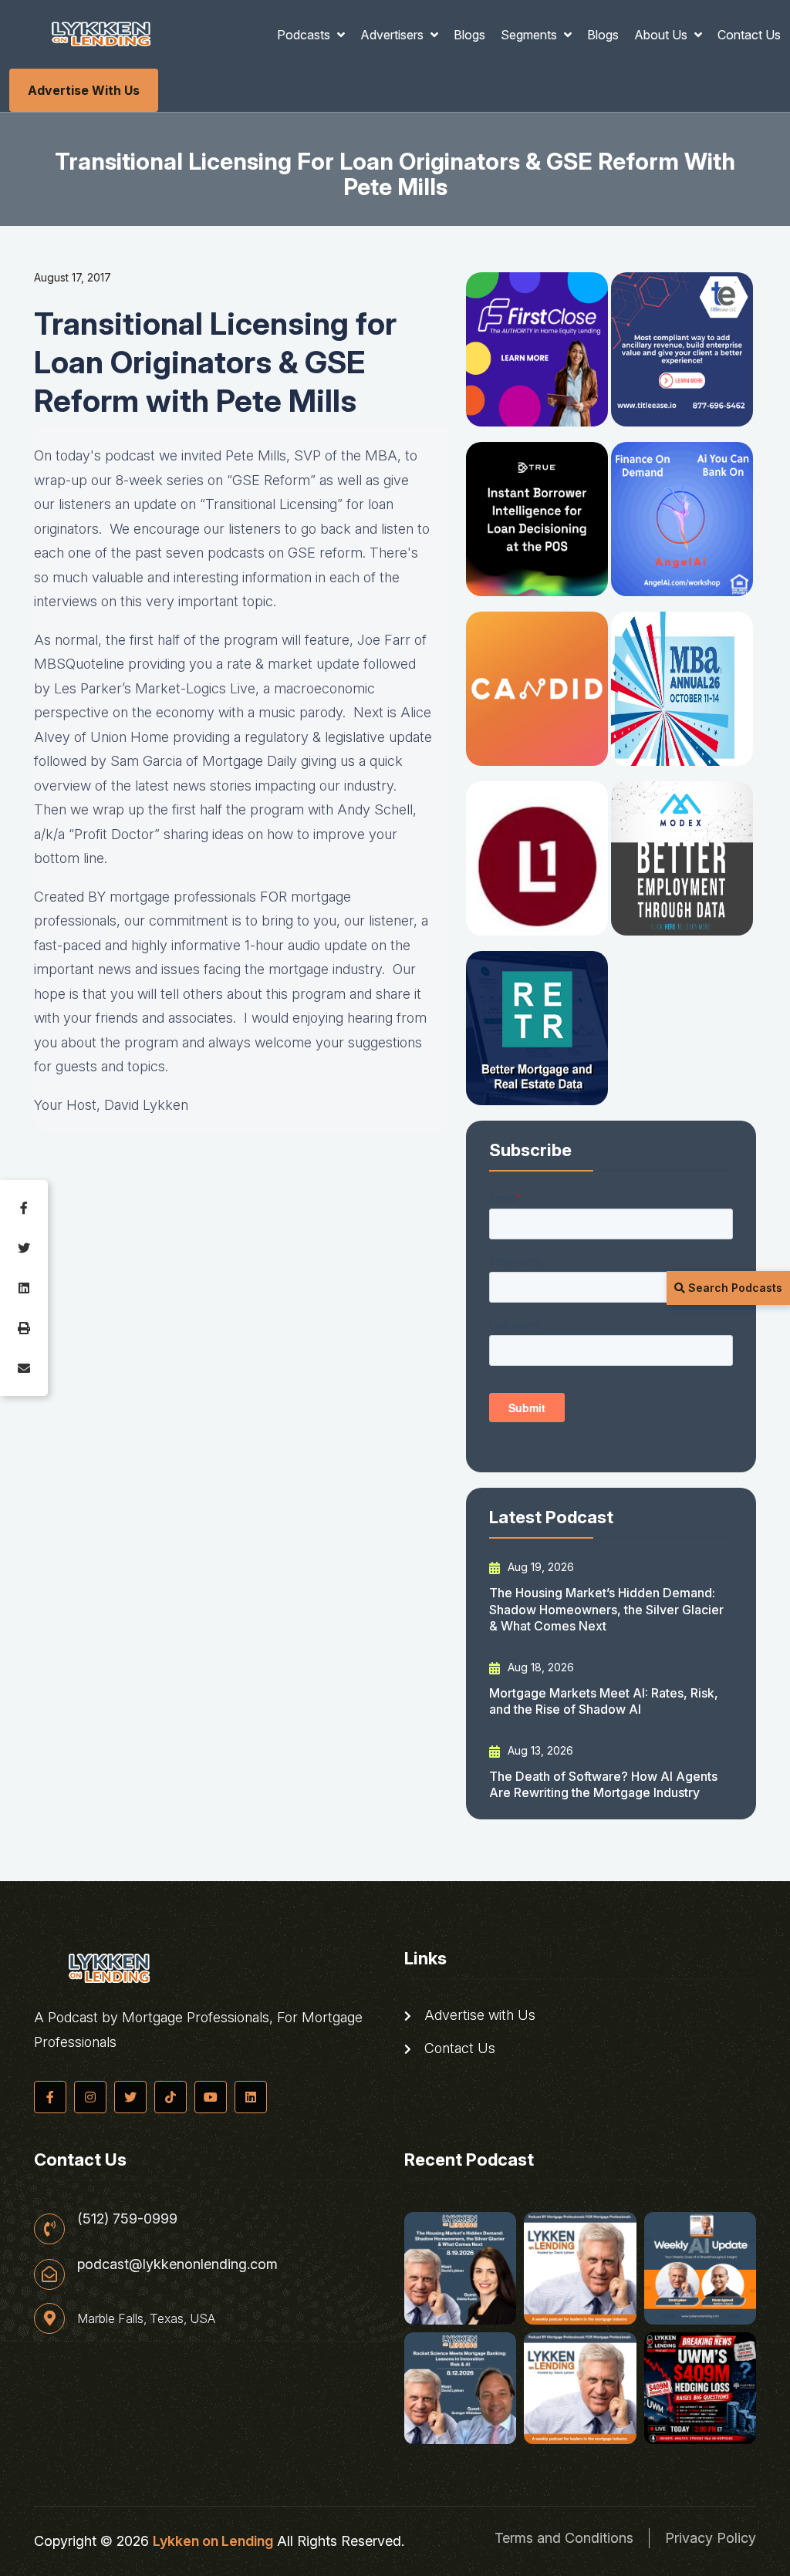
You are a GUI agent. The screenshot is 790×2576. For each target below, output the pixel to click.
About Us (662, 35)
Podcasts (305, 35)
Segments (530, 35)
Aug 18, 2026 (539, 1667)
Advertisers (393, 35)
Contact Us (749, 35)
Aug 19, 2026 (539, 1567)
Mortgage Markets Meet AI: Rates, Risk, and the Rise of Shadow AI (604, 1701)
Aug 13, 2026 (539, 1750)
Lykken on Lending (213, 2541)
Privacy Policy (711, 2538)
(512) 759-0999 (127, 2219)
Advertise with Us (84, 90)
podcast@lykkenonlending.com (177, 2264)
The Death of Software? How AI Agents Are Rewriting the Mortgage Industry (603, 1784)
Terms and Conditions (564, 2538)
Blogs (469, 35)
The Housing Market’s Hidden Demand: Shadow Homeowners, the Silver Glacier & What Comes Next (606, 1609)
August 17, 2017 (73, 277)
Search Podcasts (734, 1288)
